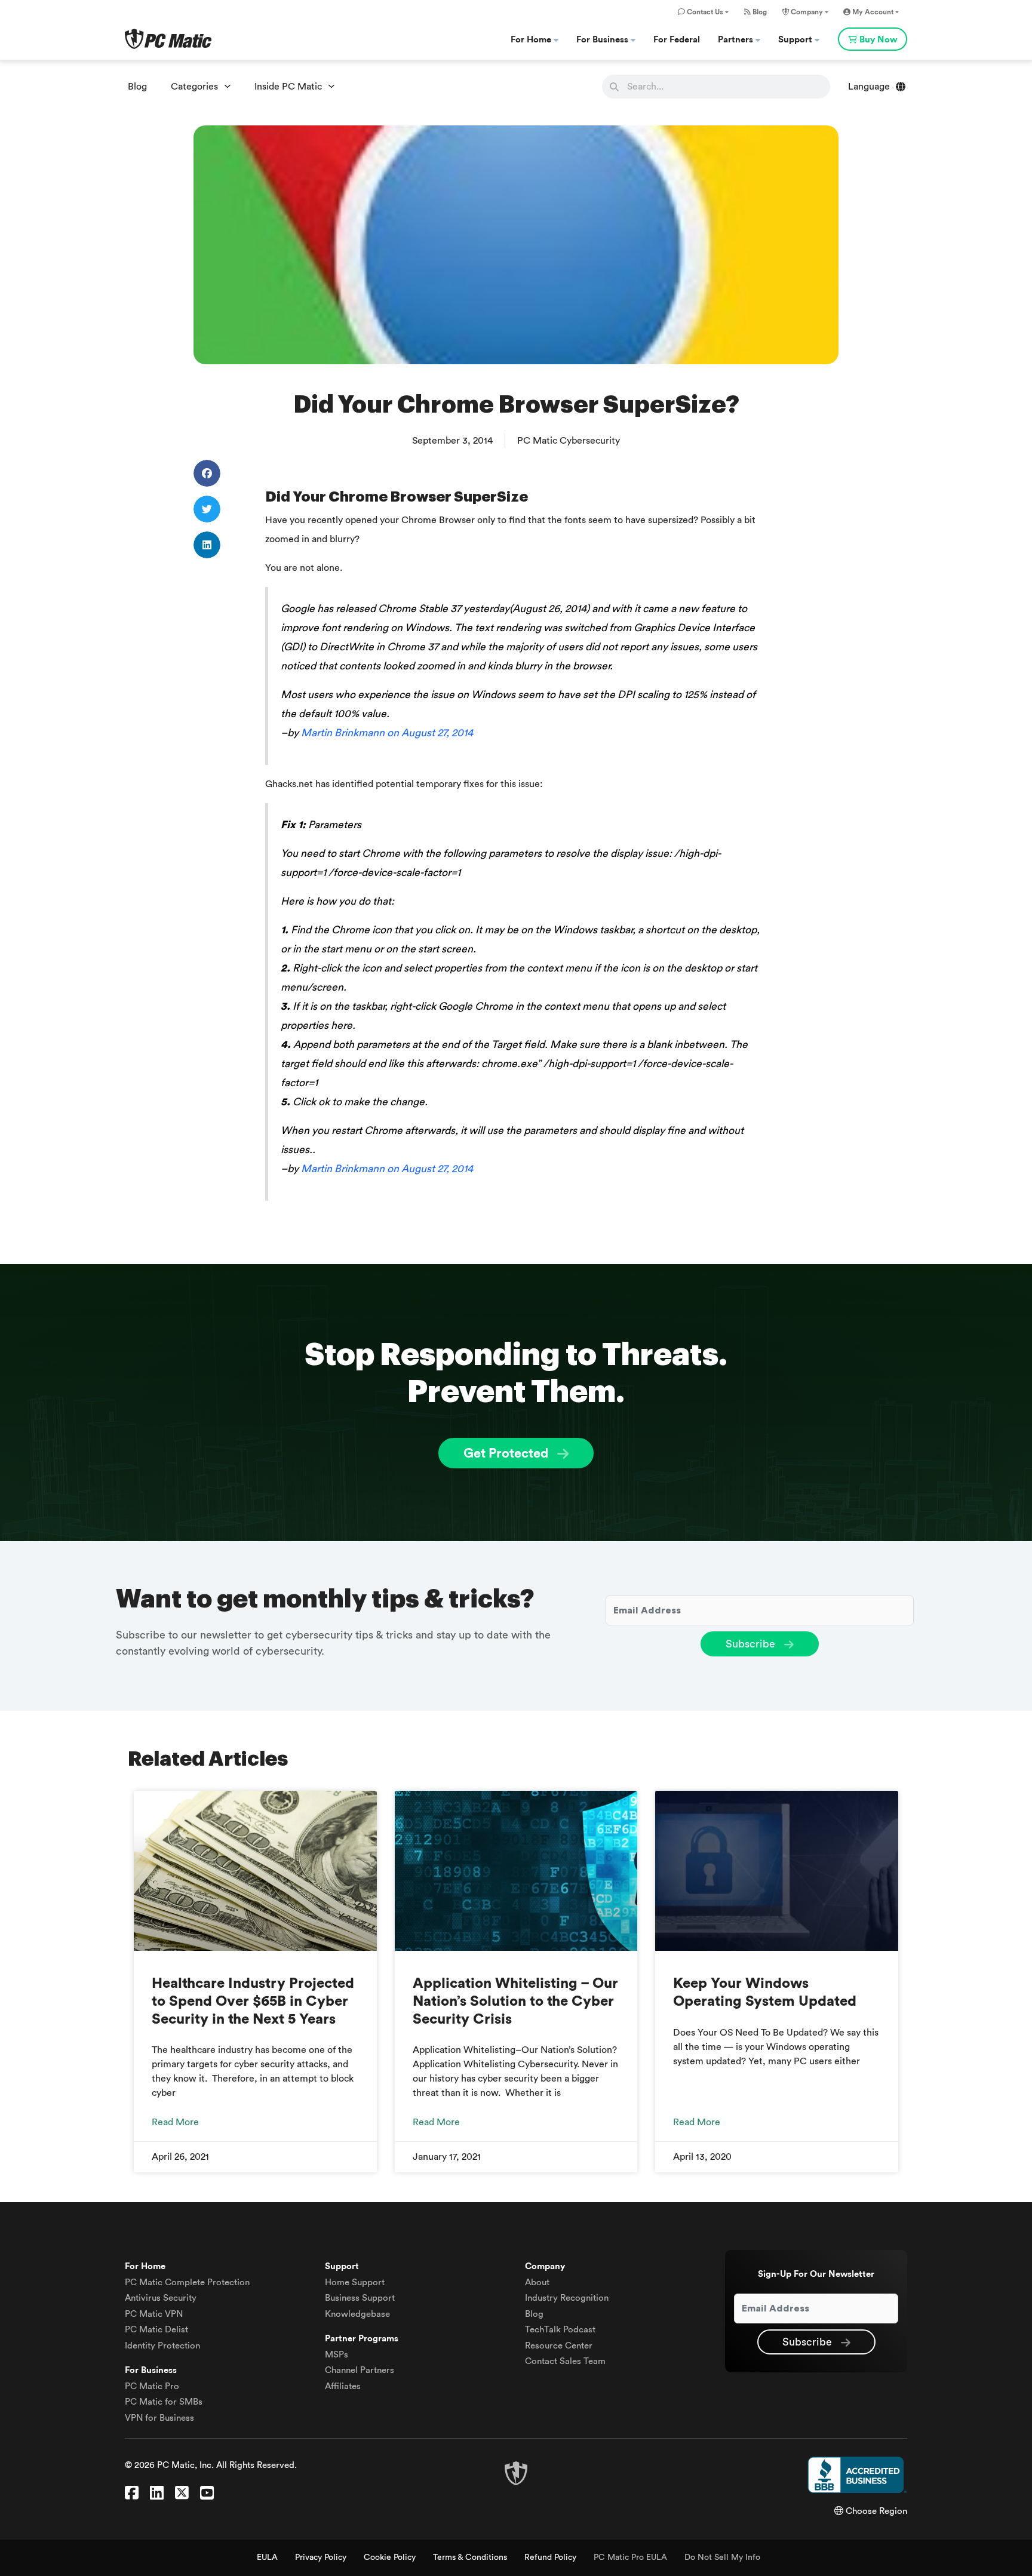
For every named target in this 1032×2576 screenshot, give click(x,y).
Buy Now (878, 40)
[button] (207, 473)
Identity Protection (162, 2346)
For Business (603, 40)
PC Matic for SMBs (164, 2402)
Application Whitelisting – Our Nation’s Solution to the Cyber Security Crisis (515, 2002)
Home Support (355, 2283)
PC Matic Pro (152, 2386)
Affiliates (343, 2386)
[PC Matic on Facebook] (132, 2494)
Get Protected (507, 1453)
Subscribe (752, 1644)
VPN (154, 2314)
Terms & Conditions (470, 2557)
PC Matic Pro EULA (630, 2557)
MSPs (337, 2355)
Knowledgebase (357, 2314)
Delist (156, 2330)
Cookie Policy (390, 2557)
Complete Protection (187, 2283)
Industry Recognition (567, 2298)
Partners (737, 40)
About (537, 2283)
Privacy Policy (321, 2557)
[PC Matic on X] (182, 2494)
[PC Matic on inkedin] (157, 2494)
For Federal (677, 40)
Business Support (360, 2298)
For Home (532, 40)
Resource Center (559, 2346)
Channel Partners (360, 2370)
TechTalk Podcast (560, 2330)
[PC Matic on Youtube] (207, 2494)
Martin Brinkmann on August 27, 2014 (387, 733)
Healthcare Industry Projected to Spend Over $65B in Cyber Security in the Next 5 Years (253, 2002)
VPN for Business (159, 2418)
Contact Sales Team (565, 2361)
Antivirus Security (161, 2298)
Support (796, 40)
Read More (175, 2122)
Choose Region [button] (875, 2511)
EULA (267, 2557)
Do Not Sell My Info (722, 2557)
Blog (759, 12)
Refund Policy (550, 2557)
